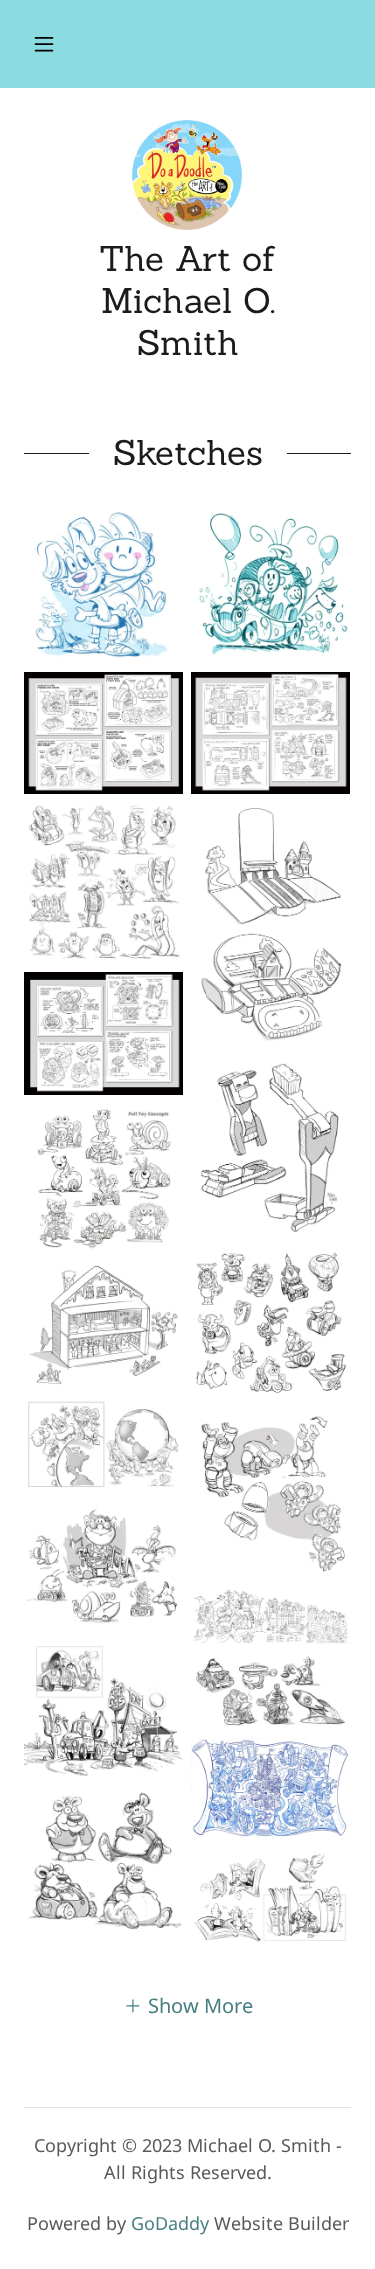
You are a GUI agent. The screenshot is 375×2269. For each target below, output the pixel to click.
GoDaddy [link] (170, 2223)
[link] (187, 175)
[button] (44, 44)
